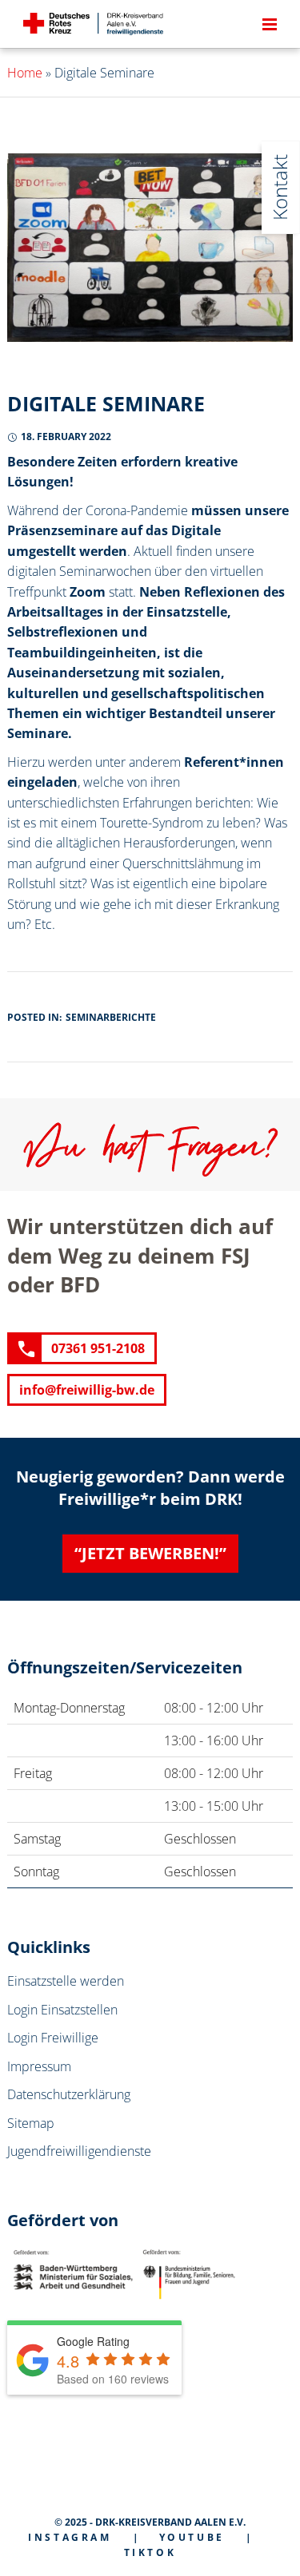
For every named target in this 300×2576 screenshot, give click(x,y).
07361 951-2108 (98, 1348)
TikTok (150, 2552)
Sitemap (31, 2123)
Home (25, 73)
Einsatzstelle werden (66, 1981)
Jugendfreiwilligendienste (79, 2151)
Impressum (39, 2066)
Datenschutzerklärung (69, 2094)
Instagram (70, 2537)
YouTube (192, 2537)
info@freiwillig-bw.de (87, 1390)
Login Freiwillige (53, 2038)
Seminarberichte (111, 1017)
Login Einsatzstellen (62, 2010)
